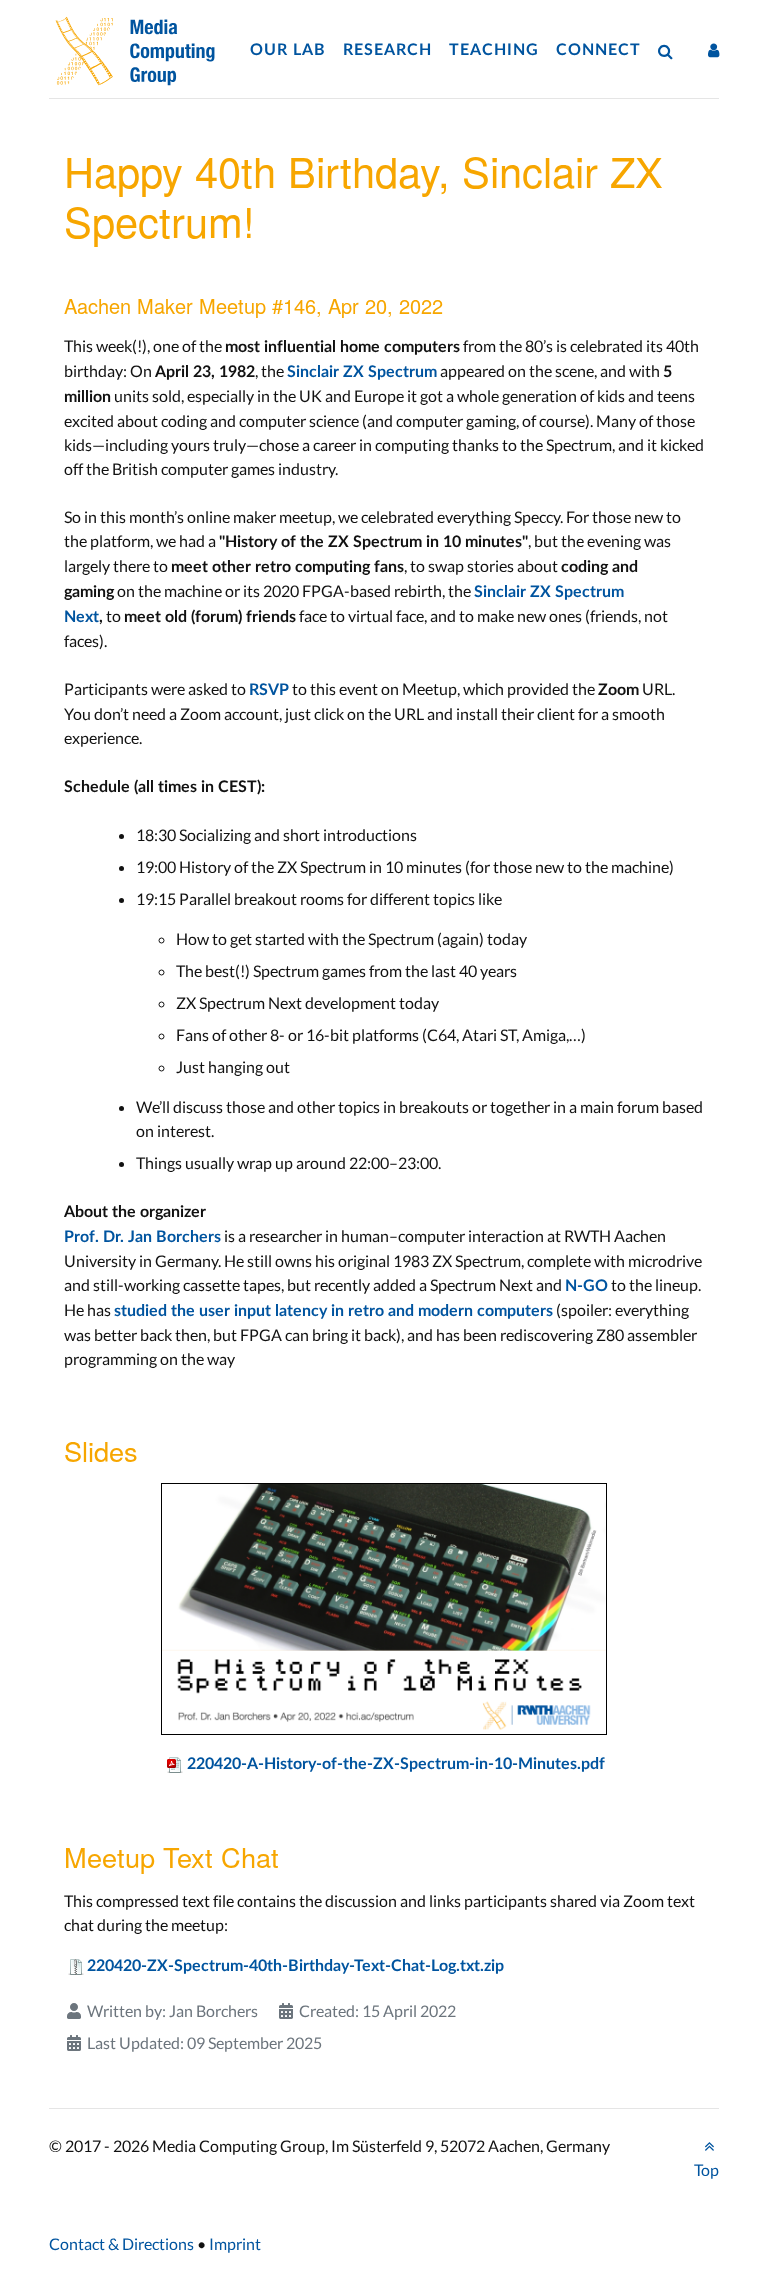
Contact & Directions (121, 2243)
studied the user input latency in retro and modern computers (333, 1311)
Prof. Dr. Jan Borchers (142, 1237)
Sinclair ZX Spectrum (362, 372)
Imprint (235, 2243)
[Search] (670, 50)
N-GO (586, 1286)
